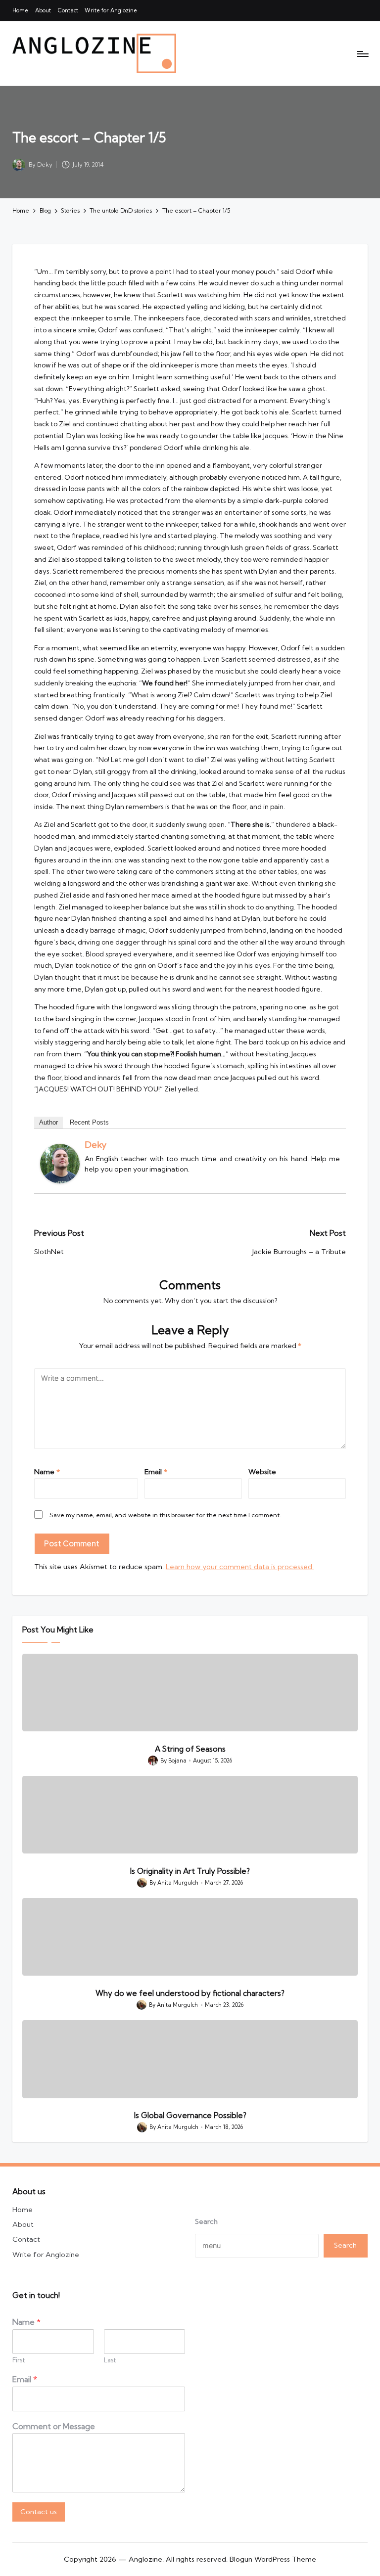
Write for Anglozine (46, 2255)
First (19, 2360)
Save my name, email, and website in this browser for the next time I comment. (165, 1515)
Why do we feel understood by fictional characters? (190, 1993)
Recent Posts (89, 1122)
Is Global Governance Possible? (190, 2115)
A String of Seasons (190, 1749)
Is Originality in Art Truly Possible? (190, 1871)
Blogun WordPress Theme (273, 2559)
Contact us (39, 2512)
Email (156, 1472)
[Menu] (362, 53)
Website (262, 1472)
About (23, 2224)
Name (47, 1472)
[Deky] (60, 1164)
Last (110, 2360)
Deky (95, 1145)
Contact (26, 2239)
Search (206, 2222)
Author (48, 1122)
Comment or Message (54, 2426)
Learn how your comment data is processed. (240, 1567)
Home (23, 2210)
